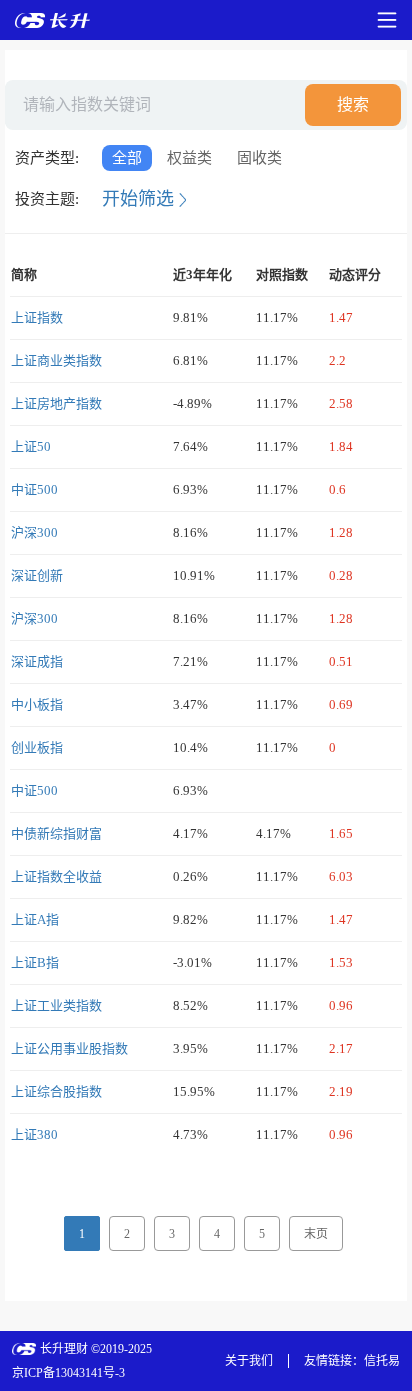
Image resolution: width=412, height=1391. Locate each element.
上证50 (31, 446)
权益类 (189, 158)
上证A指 (35, 919)
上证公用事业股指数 (69, 1048)
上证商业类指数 (56, 360)
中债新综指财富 (56, 833)
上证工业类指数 (56, 1005)
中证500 (34, 489)
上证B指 (35, 962)
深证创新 (37, 575)
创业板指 (37, 747)
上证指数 (37, 317)
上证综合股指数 (56, 1091)
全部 (127, 158)
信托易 (382, 1361)
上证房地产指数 (56, 403)
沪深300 (34, 532)
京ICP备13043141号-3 (68, 1373)
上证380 (34, 1134)
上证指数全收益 (56, 876)
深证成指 (37, 661)
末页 (316, 1234)
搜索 (353, 104)
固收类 (259, 158)
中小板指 (37, 704)
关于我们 (249, 1361)
